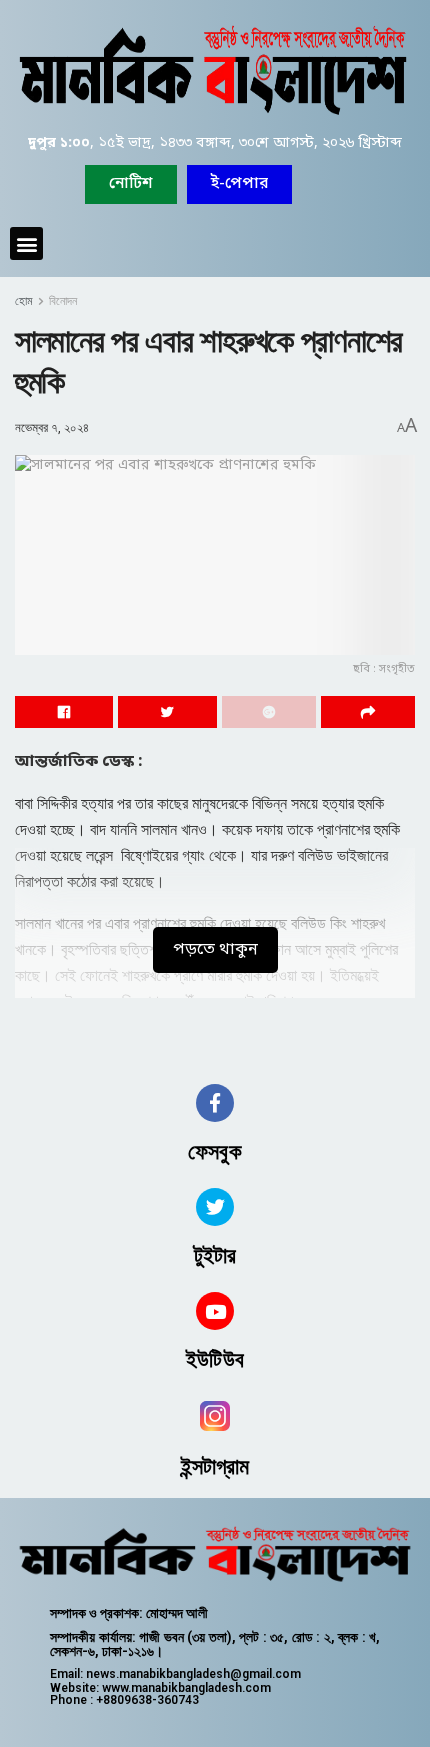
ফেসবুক (214, 1151)
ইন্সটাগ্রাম (215, 1466)
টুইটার (215, 1255)
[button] (239, 184)
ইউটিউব (215, 1359)
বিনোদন (63, 301)
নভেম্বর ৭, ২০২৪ (52, 427)
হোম (24, 301)
